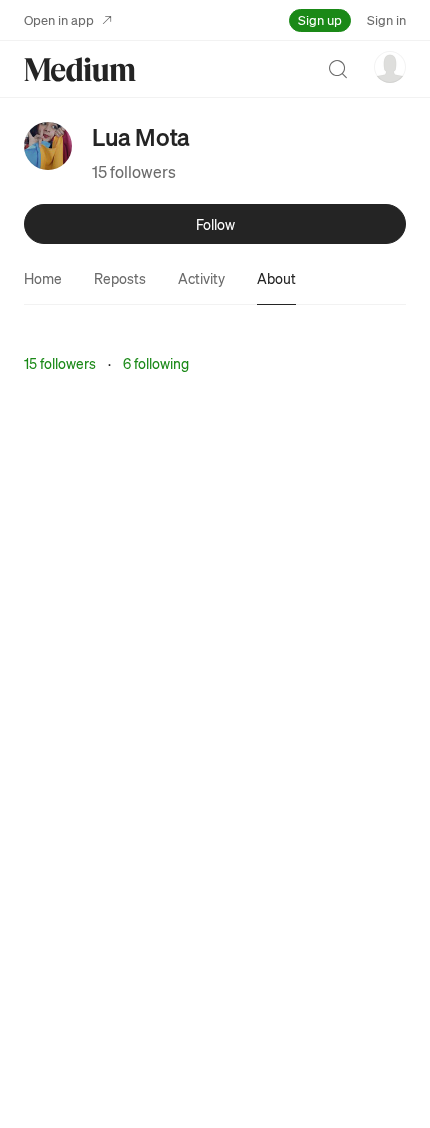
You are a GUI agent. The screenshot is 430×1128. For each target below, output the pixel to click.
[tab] (43, 278)
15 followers (134, 171)
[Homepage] (80, 69)
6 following (156, 363)
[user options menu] (390, 67)
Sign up (320, 19)
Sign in (386, 19)
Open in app (59, 19)
